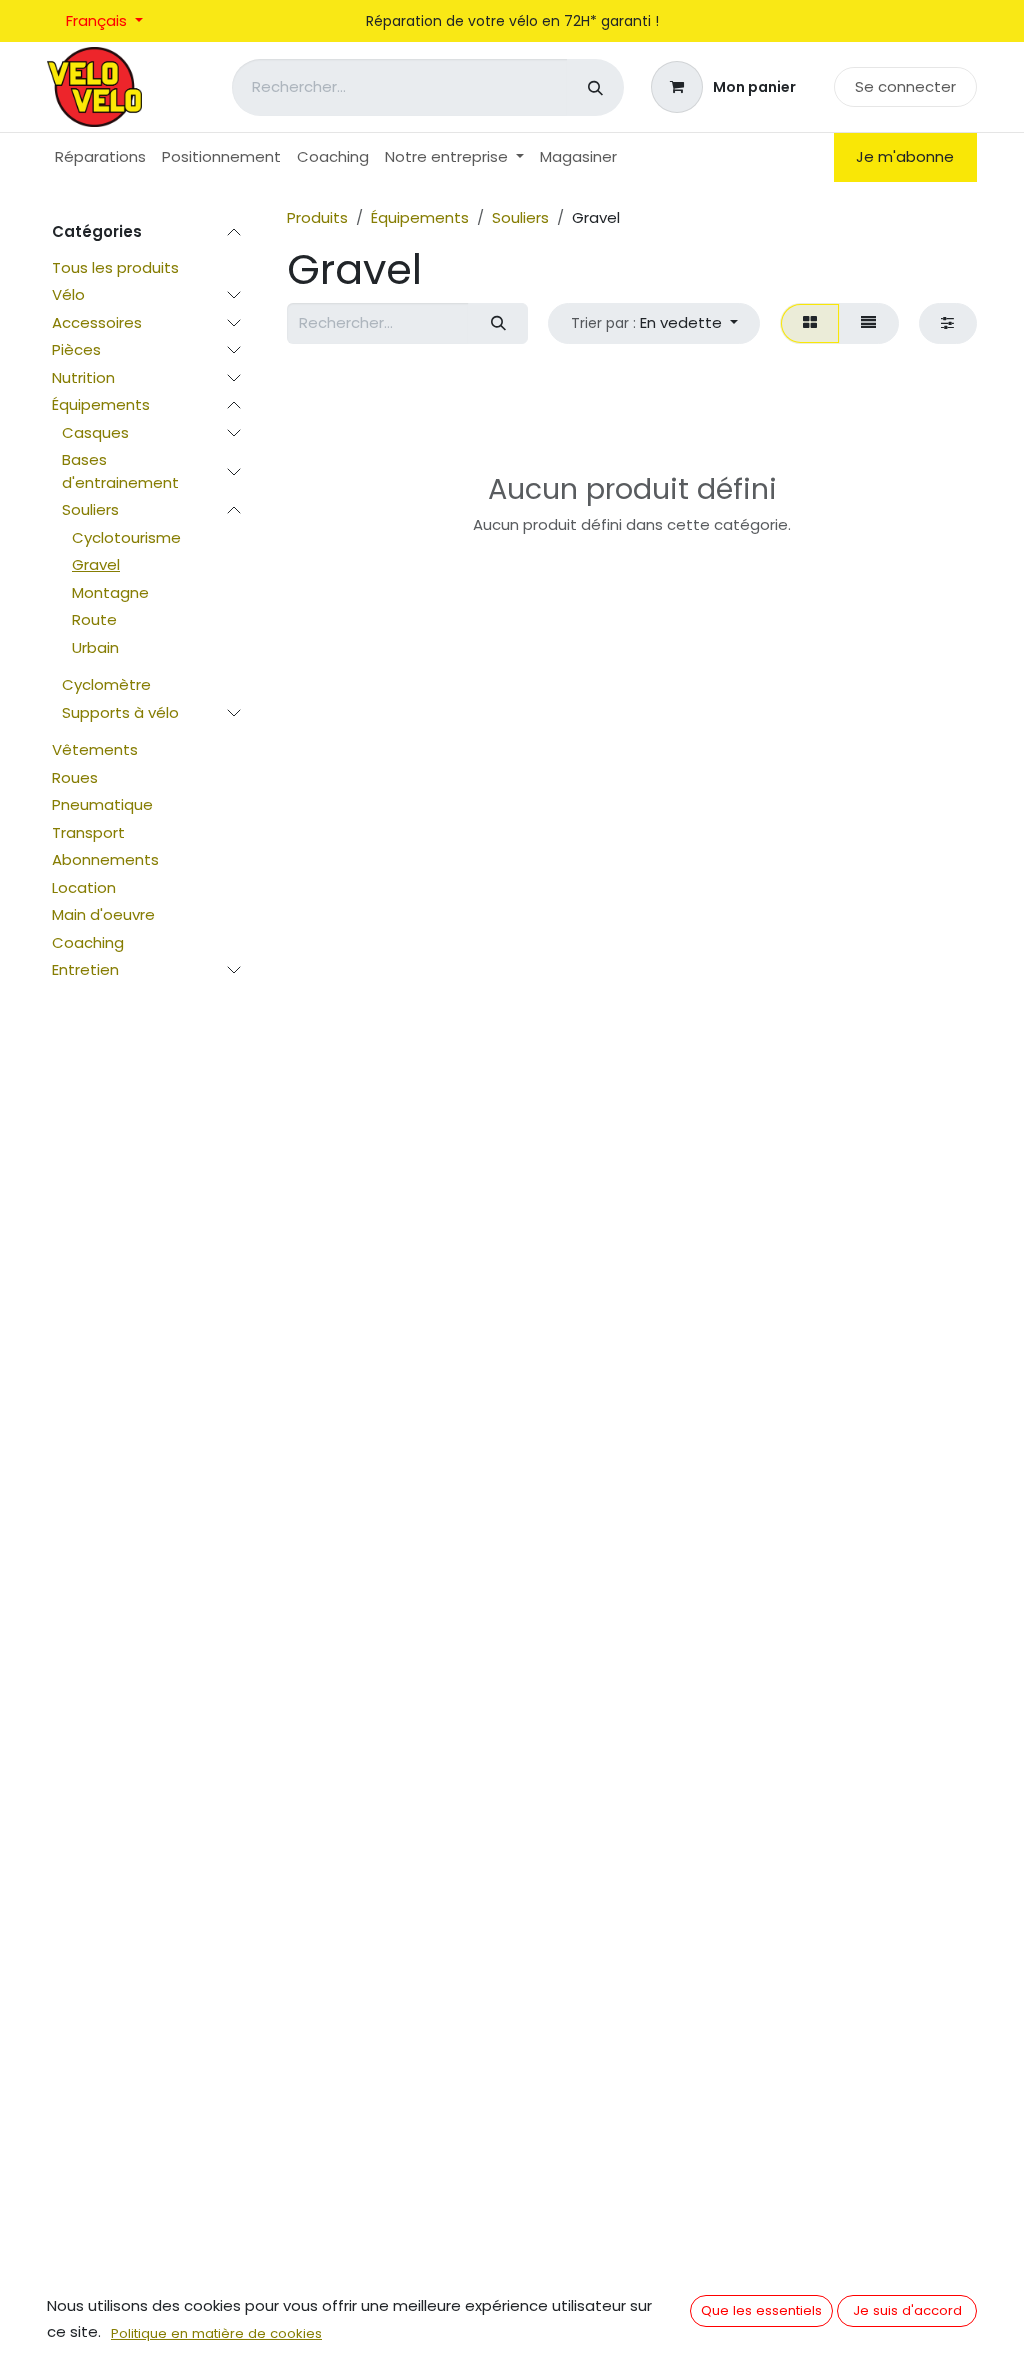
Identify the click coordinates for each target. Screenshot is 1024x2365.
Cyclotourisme (126, 537)
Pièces (76, 349)
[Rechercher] (595, 87)
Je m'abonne (905, 156)
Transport (88, 832)
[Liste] (869, 323)
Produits (317, 217)
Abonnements (105, 859)
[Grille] (809, 323)
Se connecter (905, 86)
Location (84, 887)
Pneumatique (102, 804)
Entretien (85, 969)
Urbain (95, 647)
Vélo (68, 294)
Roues (75, 777)
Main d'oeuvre (103, 914)
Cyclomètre (106, 684)
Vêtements (95, 749)
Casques (95, 432)
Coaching (88, 942)
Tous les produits (115, 267)
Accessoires (97, 322)
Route (94, 619)
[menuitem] (100, 157)
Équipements (101, 404)
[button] (654, 323)
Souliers (90, 509)
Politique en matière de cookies (216, 2333)
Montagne (110, 592)
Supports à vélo (120, 712)
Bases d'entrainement (120, 471)
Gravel (96, 564)
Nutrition (83, 377)
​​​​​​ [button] (761, 2310)
